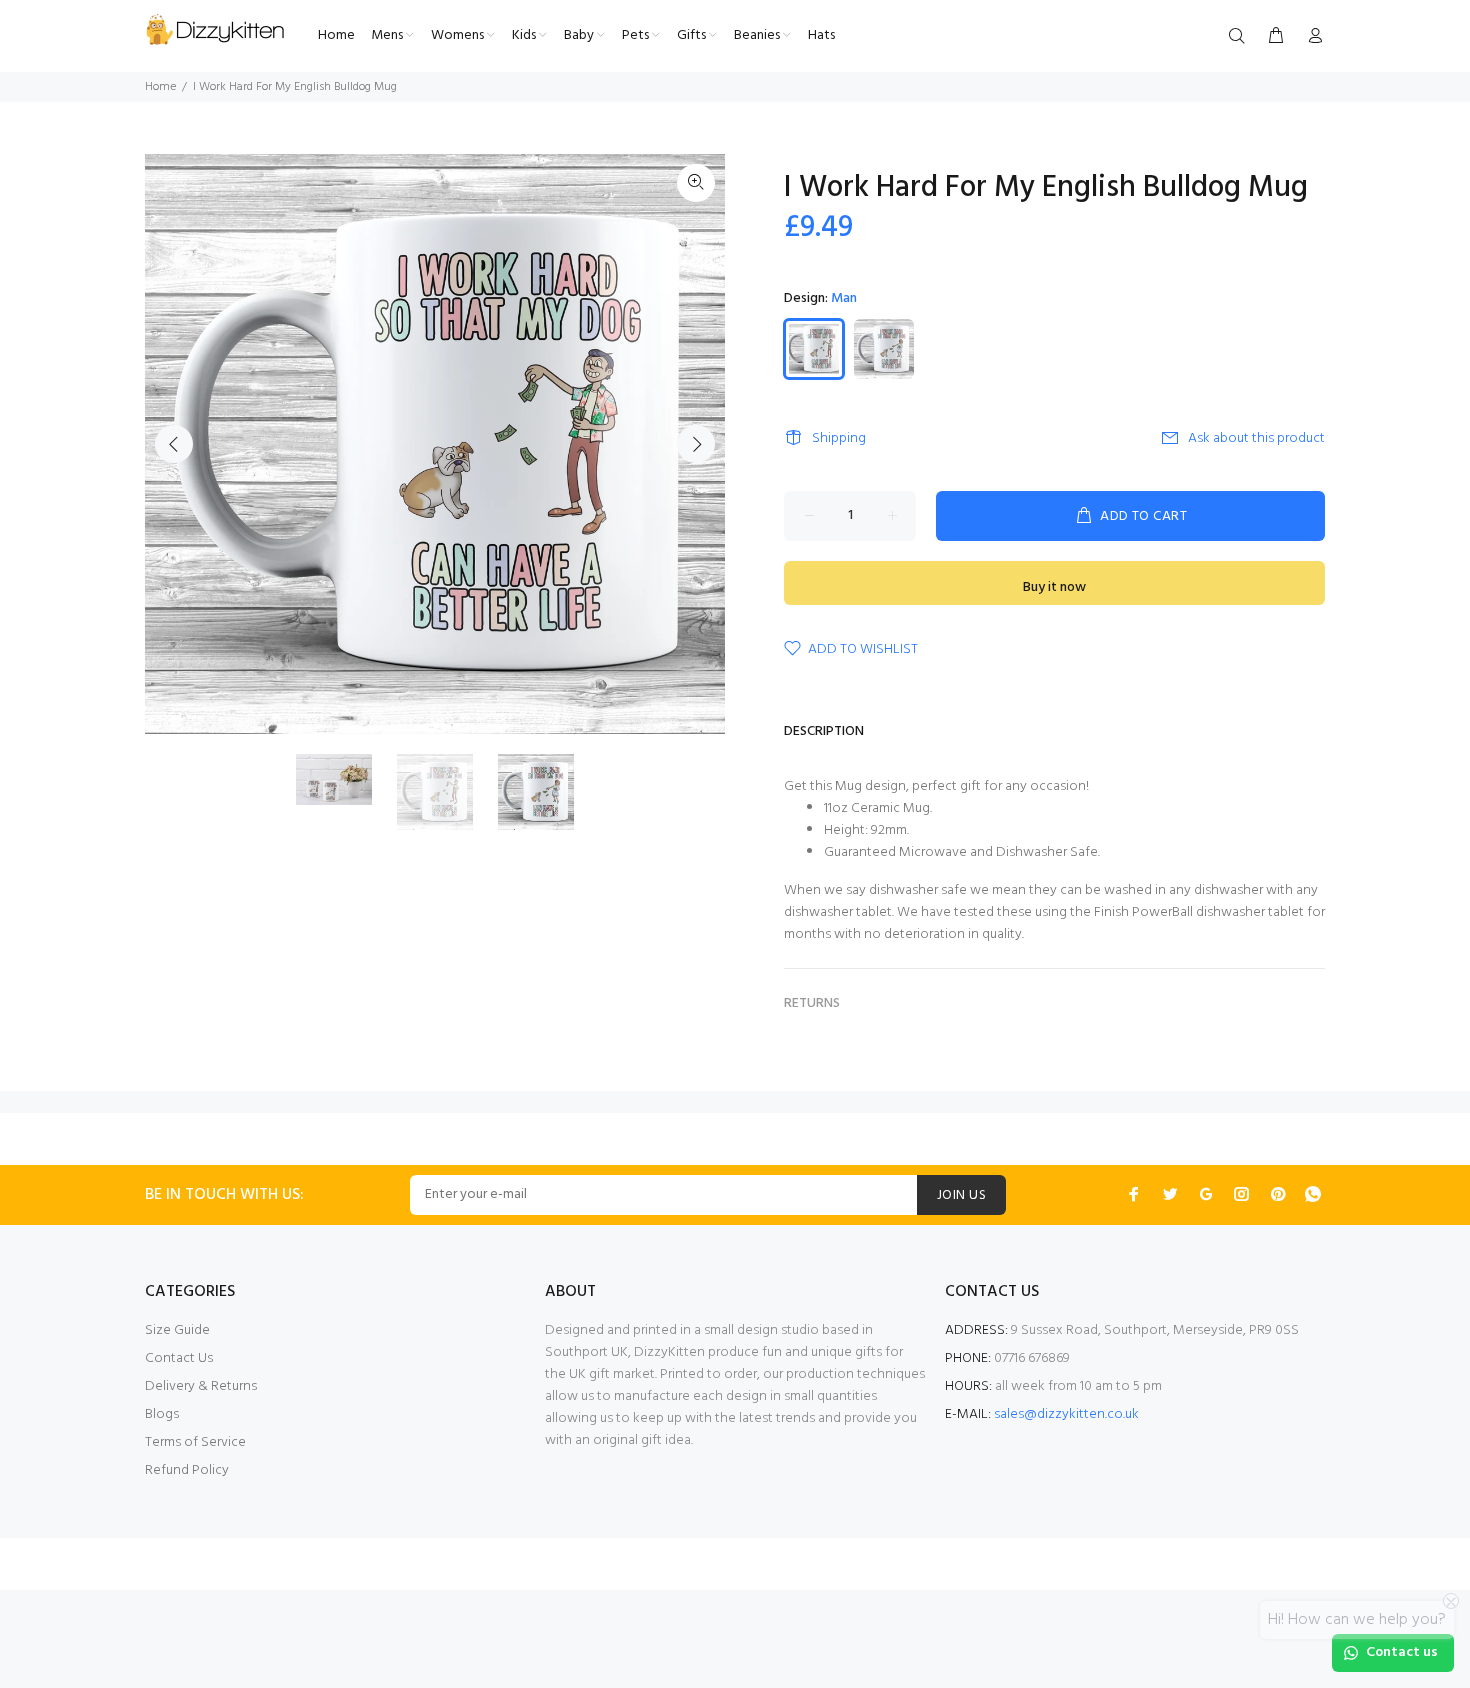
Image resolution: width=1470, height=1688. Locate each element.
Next (696, 444)
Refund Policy (187, 1470)
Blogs (162, 1414)
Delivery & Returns (201, 1386)
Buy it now (1054, 587)
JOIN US (961, 1195)
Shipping (839, 438)
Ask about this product (1256, 438)
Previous (174, 444)
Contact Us (179, 1358)
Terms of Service (195, 1442)
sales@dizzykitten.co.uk (1066, 1414)
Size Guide (177, 1330)
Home (160, 87)
